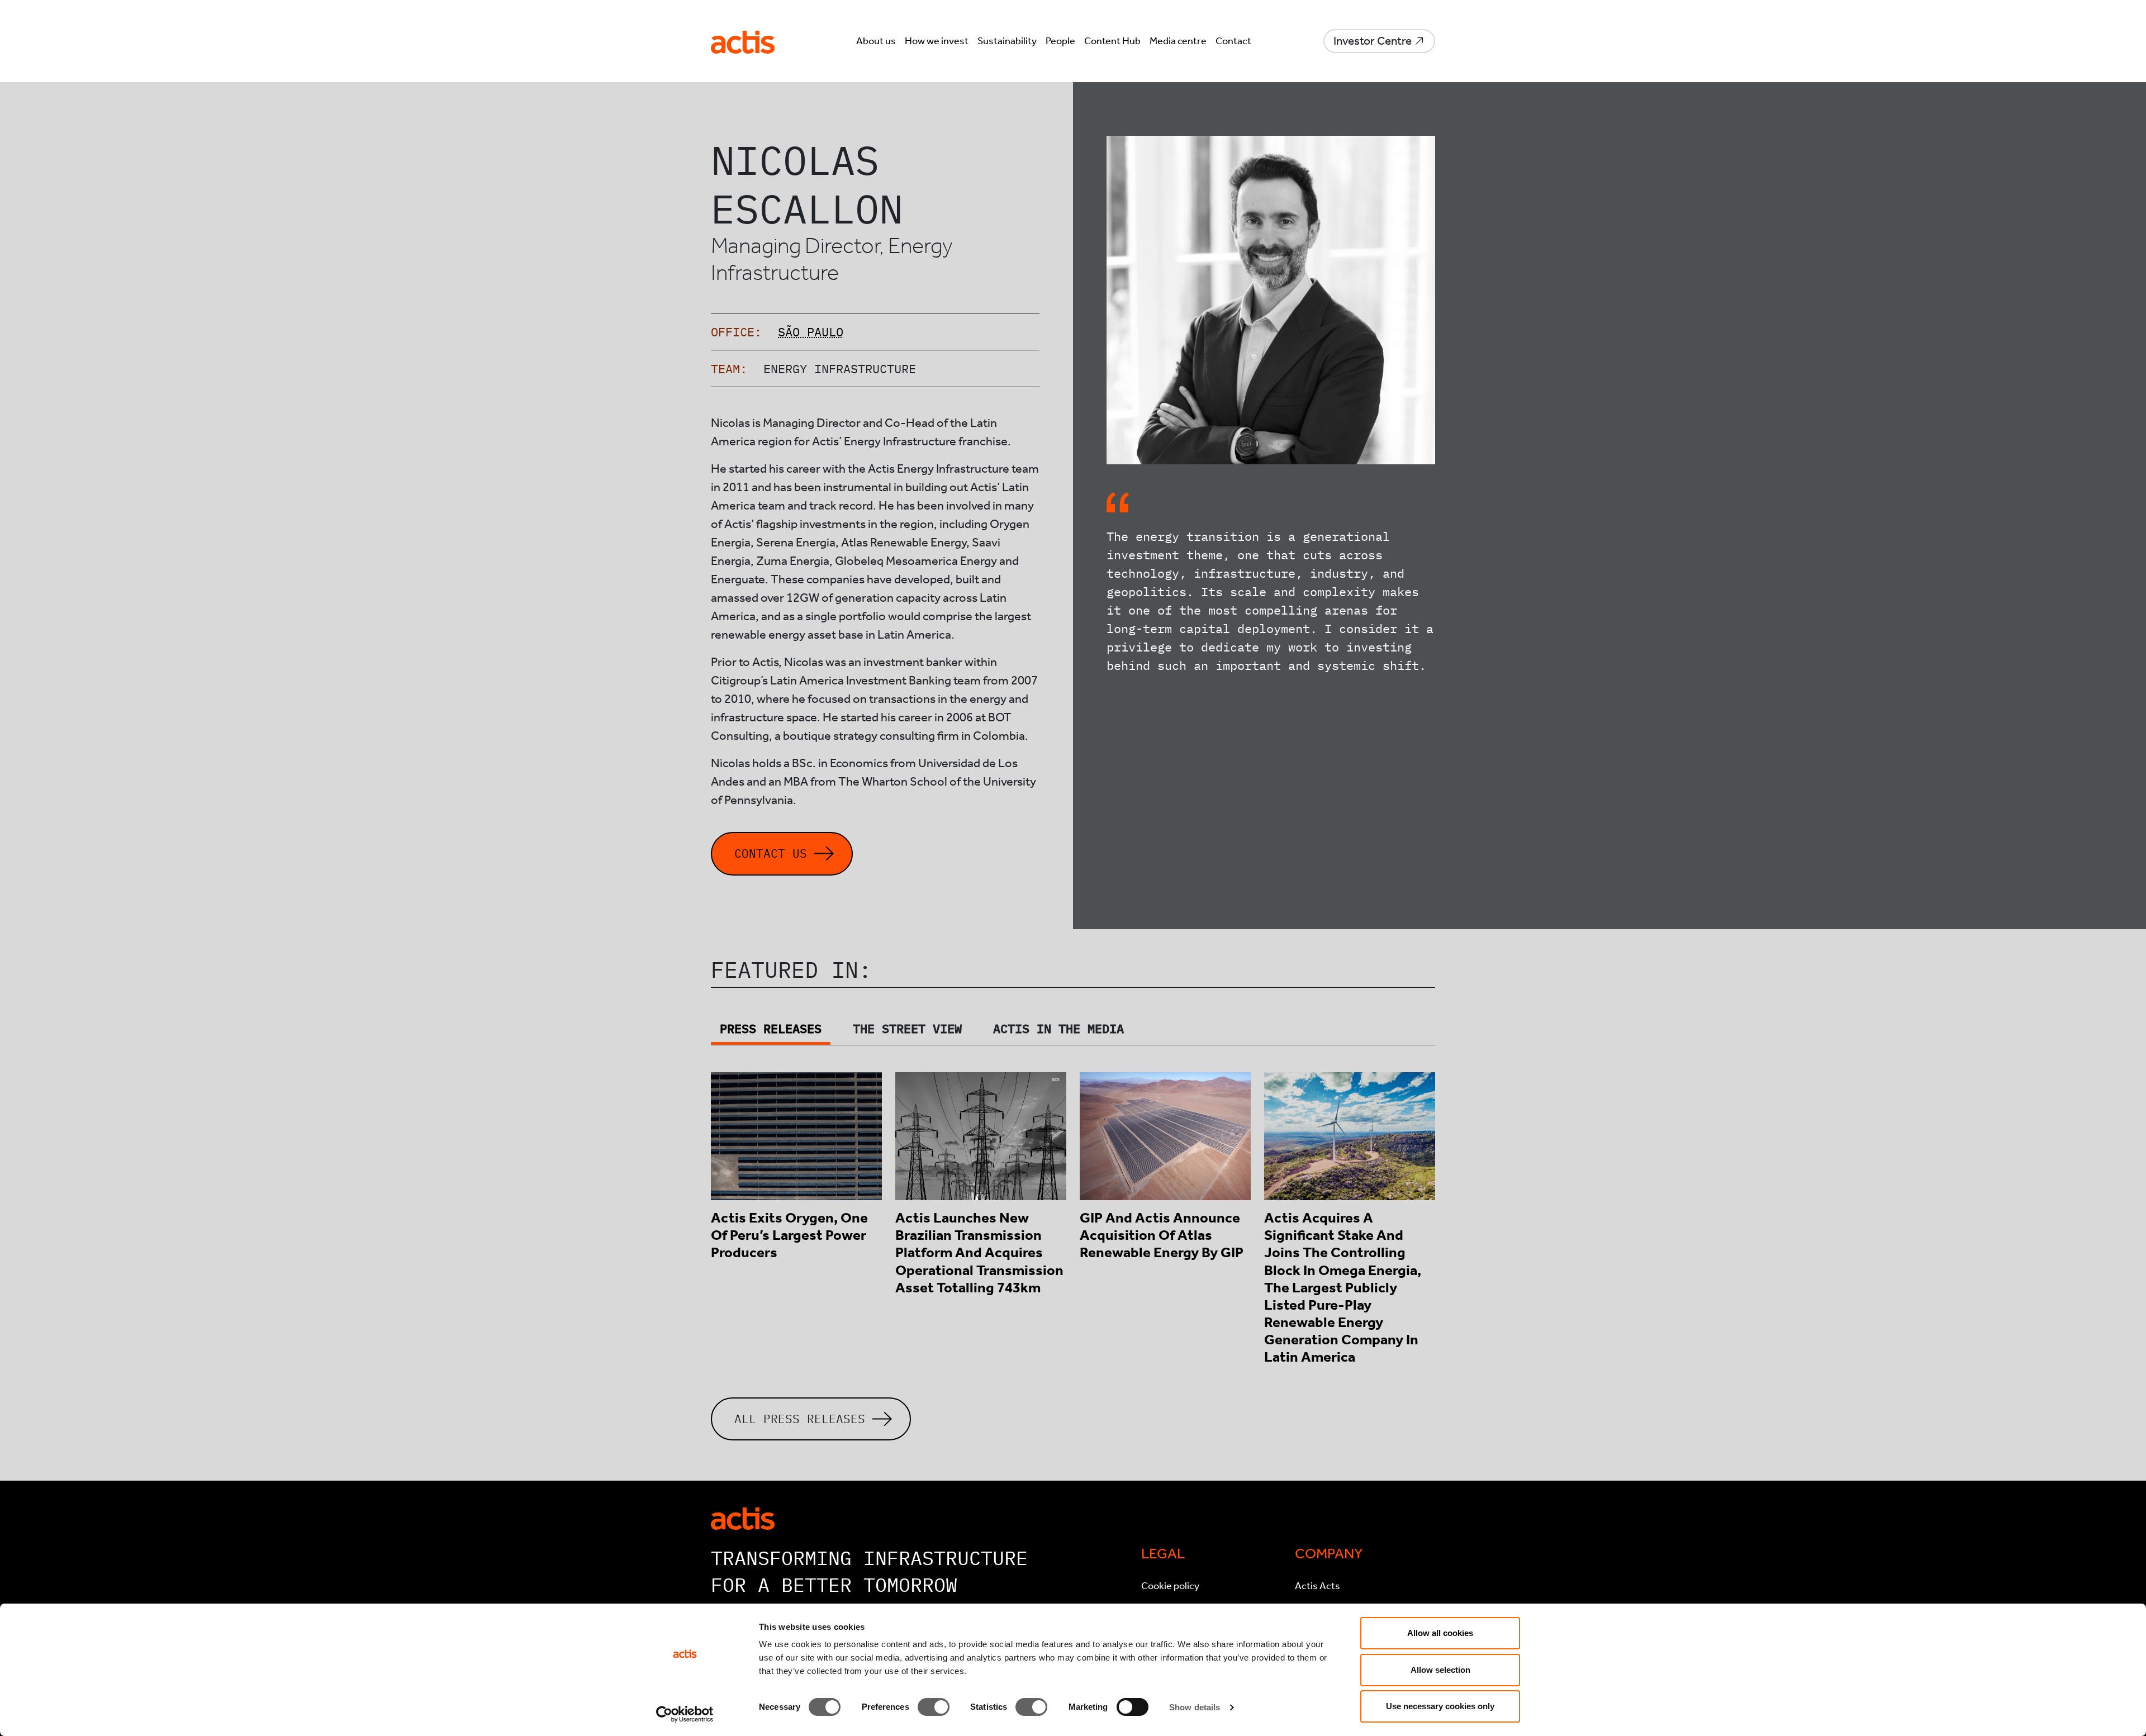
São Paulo (811, 332)
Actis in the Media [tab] (1058, 1028)
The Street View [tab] (907, 1028)
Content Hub (1112, 41)
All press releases (800, 1419)
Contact (1233, 41)
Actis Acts (1317, 1586)
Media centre (1178, 41)
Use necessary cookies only (1440, 1706)
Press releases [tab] (771, 1028)
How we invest (937, 41)
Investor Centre (1373, 41)
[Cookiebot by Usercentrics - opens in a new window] (685, 1714)
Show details (1195, 1707)
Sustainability (1007, 41)
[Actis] (743, 1518)
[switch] (934, 1707)
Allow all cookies (1440, 1633)
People (1060, 41)
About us (876, 41)
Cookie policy (1170, 1586)
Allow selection (1440, 1670)
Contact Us (771, 853)
